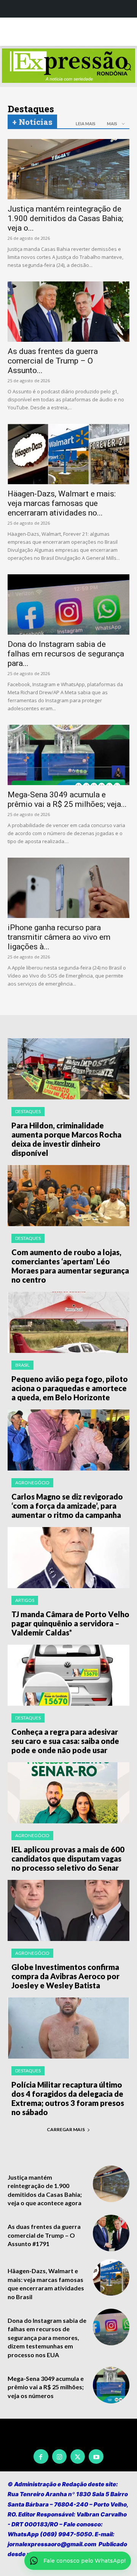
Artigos (25, 1600)
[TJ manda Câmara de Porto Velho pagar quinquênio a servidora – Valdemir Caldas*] (68, 1558)
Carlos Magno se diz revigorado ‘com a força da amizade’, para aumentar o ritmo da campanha (67, 1506)
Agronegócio (32, 1483)
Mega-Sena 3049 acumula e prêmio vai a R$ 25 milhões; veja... (67, 799)
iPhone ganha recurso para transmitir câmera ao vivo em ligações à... (59, 937)
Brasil (22, 1365)
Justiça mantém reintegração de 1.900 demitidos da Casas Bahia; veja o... (65, 218)
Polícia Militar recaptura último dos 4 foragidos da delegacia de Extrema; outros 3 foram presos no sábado (68, 2098)
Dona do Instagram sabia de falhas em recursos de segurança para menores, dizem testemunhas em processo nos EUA (47, 2338)
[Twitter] (78, 2456)
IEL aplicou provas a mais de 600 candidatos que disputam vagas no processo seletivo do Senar (68, 1858)
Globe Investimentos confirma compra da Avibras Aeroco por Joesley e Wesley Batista (65, 1976)
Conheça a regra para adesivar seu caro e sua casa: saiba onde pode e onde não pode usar (65, 1741)
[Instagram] (59, 2456)
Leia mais (86, 124)
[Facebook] (41, 2456)
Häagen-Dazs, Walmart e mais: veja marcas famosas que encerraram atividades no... (62, 503)
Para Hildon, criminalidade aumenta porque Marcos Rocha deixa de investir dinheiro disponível (66, 1139)
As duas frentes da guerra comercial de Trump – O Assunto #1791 (44, 2235)
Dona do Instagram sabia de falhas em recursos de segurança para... (66, 654)
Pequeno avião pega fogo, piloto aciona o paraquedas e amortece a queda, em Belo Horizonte (70, 1388)
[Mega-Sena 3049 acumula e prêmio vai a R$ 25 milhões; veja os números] (68, 755)
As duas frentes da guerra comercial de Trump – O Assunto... (53, 361)
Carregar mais (66, 2129)
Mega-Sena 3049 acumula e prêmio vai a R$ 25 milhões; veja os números (46, 2387)
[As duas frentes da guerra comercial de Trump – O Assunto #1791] (68, 312)
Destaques (28, 1111)
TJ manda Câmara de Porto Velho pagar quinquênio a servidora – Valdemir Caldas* (70, 1623)
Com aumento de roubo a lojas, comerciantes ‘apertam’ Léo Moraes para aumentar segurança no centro (70, 1266)
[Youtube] (96, 2456)
